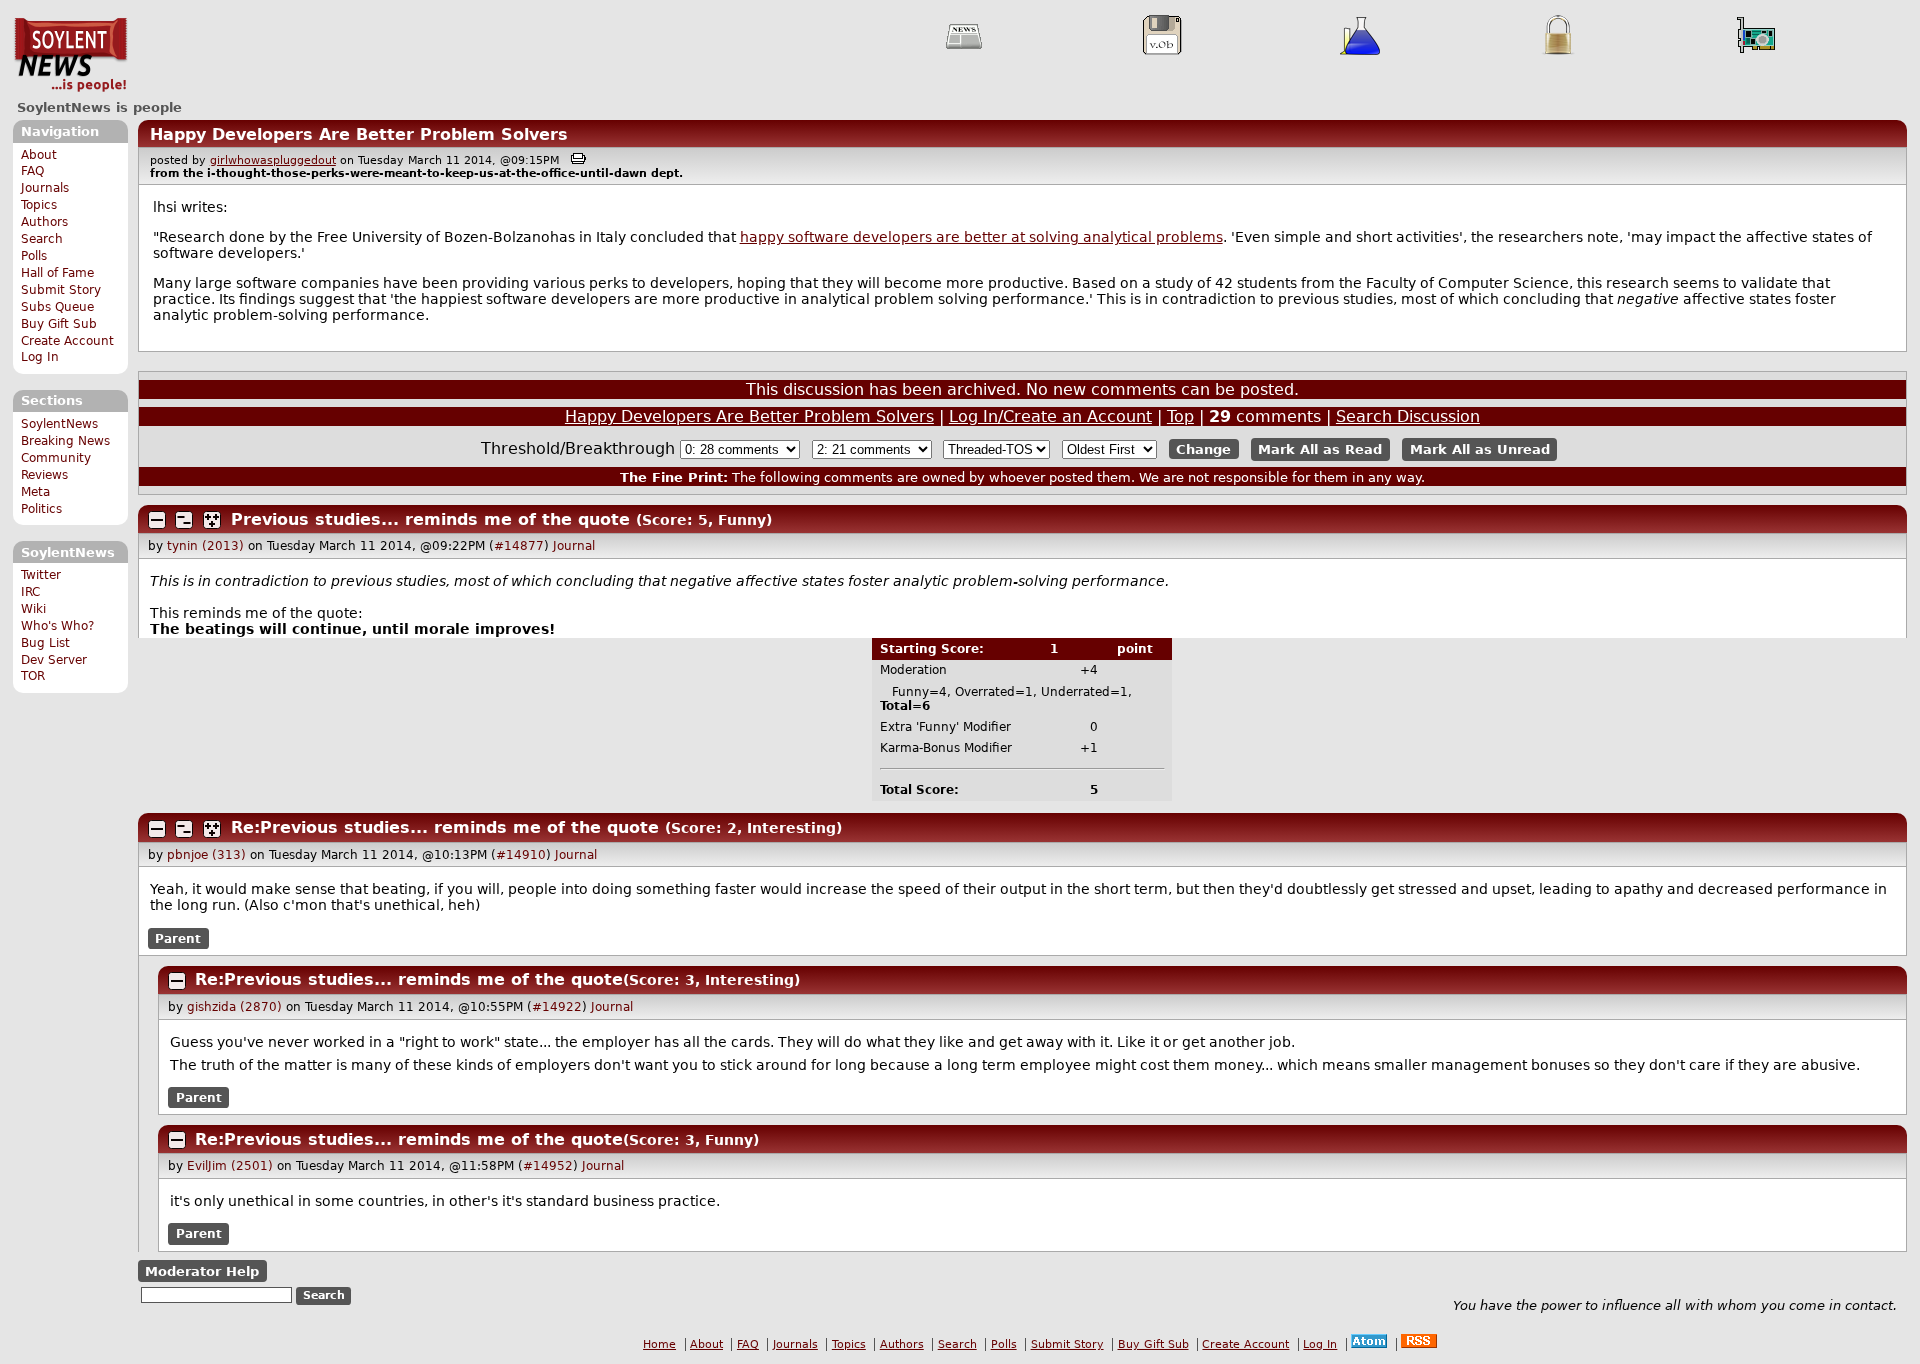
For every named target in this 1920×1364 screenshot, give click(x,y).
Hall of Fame (57, 273)
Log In (40, 357)
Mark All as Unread (1480, 449)
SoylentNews (70, 55)
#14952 (548, 1166)
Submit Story (61, 290)
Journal (574, 546)
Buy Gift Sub (59, 324)
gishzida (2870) (234, 1007)
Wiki (33, 609)
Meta (35, 492)
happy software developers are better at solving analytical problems (981, 237)
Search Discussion (1408, 416)
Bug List (45, 643)
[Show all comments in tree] (212, 520)
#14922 (557, 1007)
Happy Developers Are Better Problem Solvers (359, 134)
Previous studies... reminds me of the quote (430, 519)
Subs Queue (57, 307)
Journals (45, 188)
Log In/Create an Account (1050, 416)
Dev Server (54, 660)
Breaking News (65, 441)
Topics (39, 205)
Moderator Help (202, 1271)
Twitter (41, 575)
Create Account (67, 341)
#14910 (521, 855)
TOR (33, 676)
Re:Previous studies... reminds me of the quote (445, 827)
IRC (30, 592)
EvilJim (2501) (230, 1166)
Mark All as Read (1320, 449)
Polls (34, 256)
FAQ (32, 171)
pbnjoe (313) (206, 855)
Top (1180, 416)
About (39, 155)
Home (659, 1344)
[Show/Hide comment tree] (184, 520)
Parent (178, 938)
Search (42, 239)
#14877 (519, 546)
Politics (41, 509)
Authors (44, 222)
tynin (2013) (205, 546)
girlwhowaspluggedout (273, 160)
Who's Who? (57, 626)
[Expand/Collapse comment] (157, 520)
